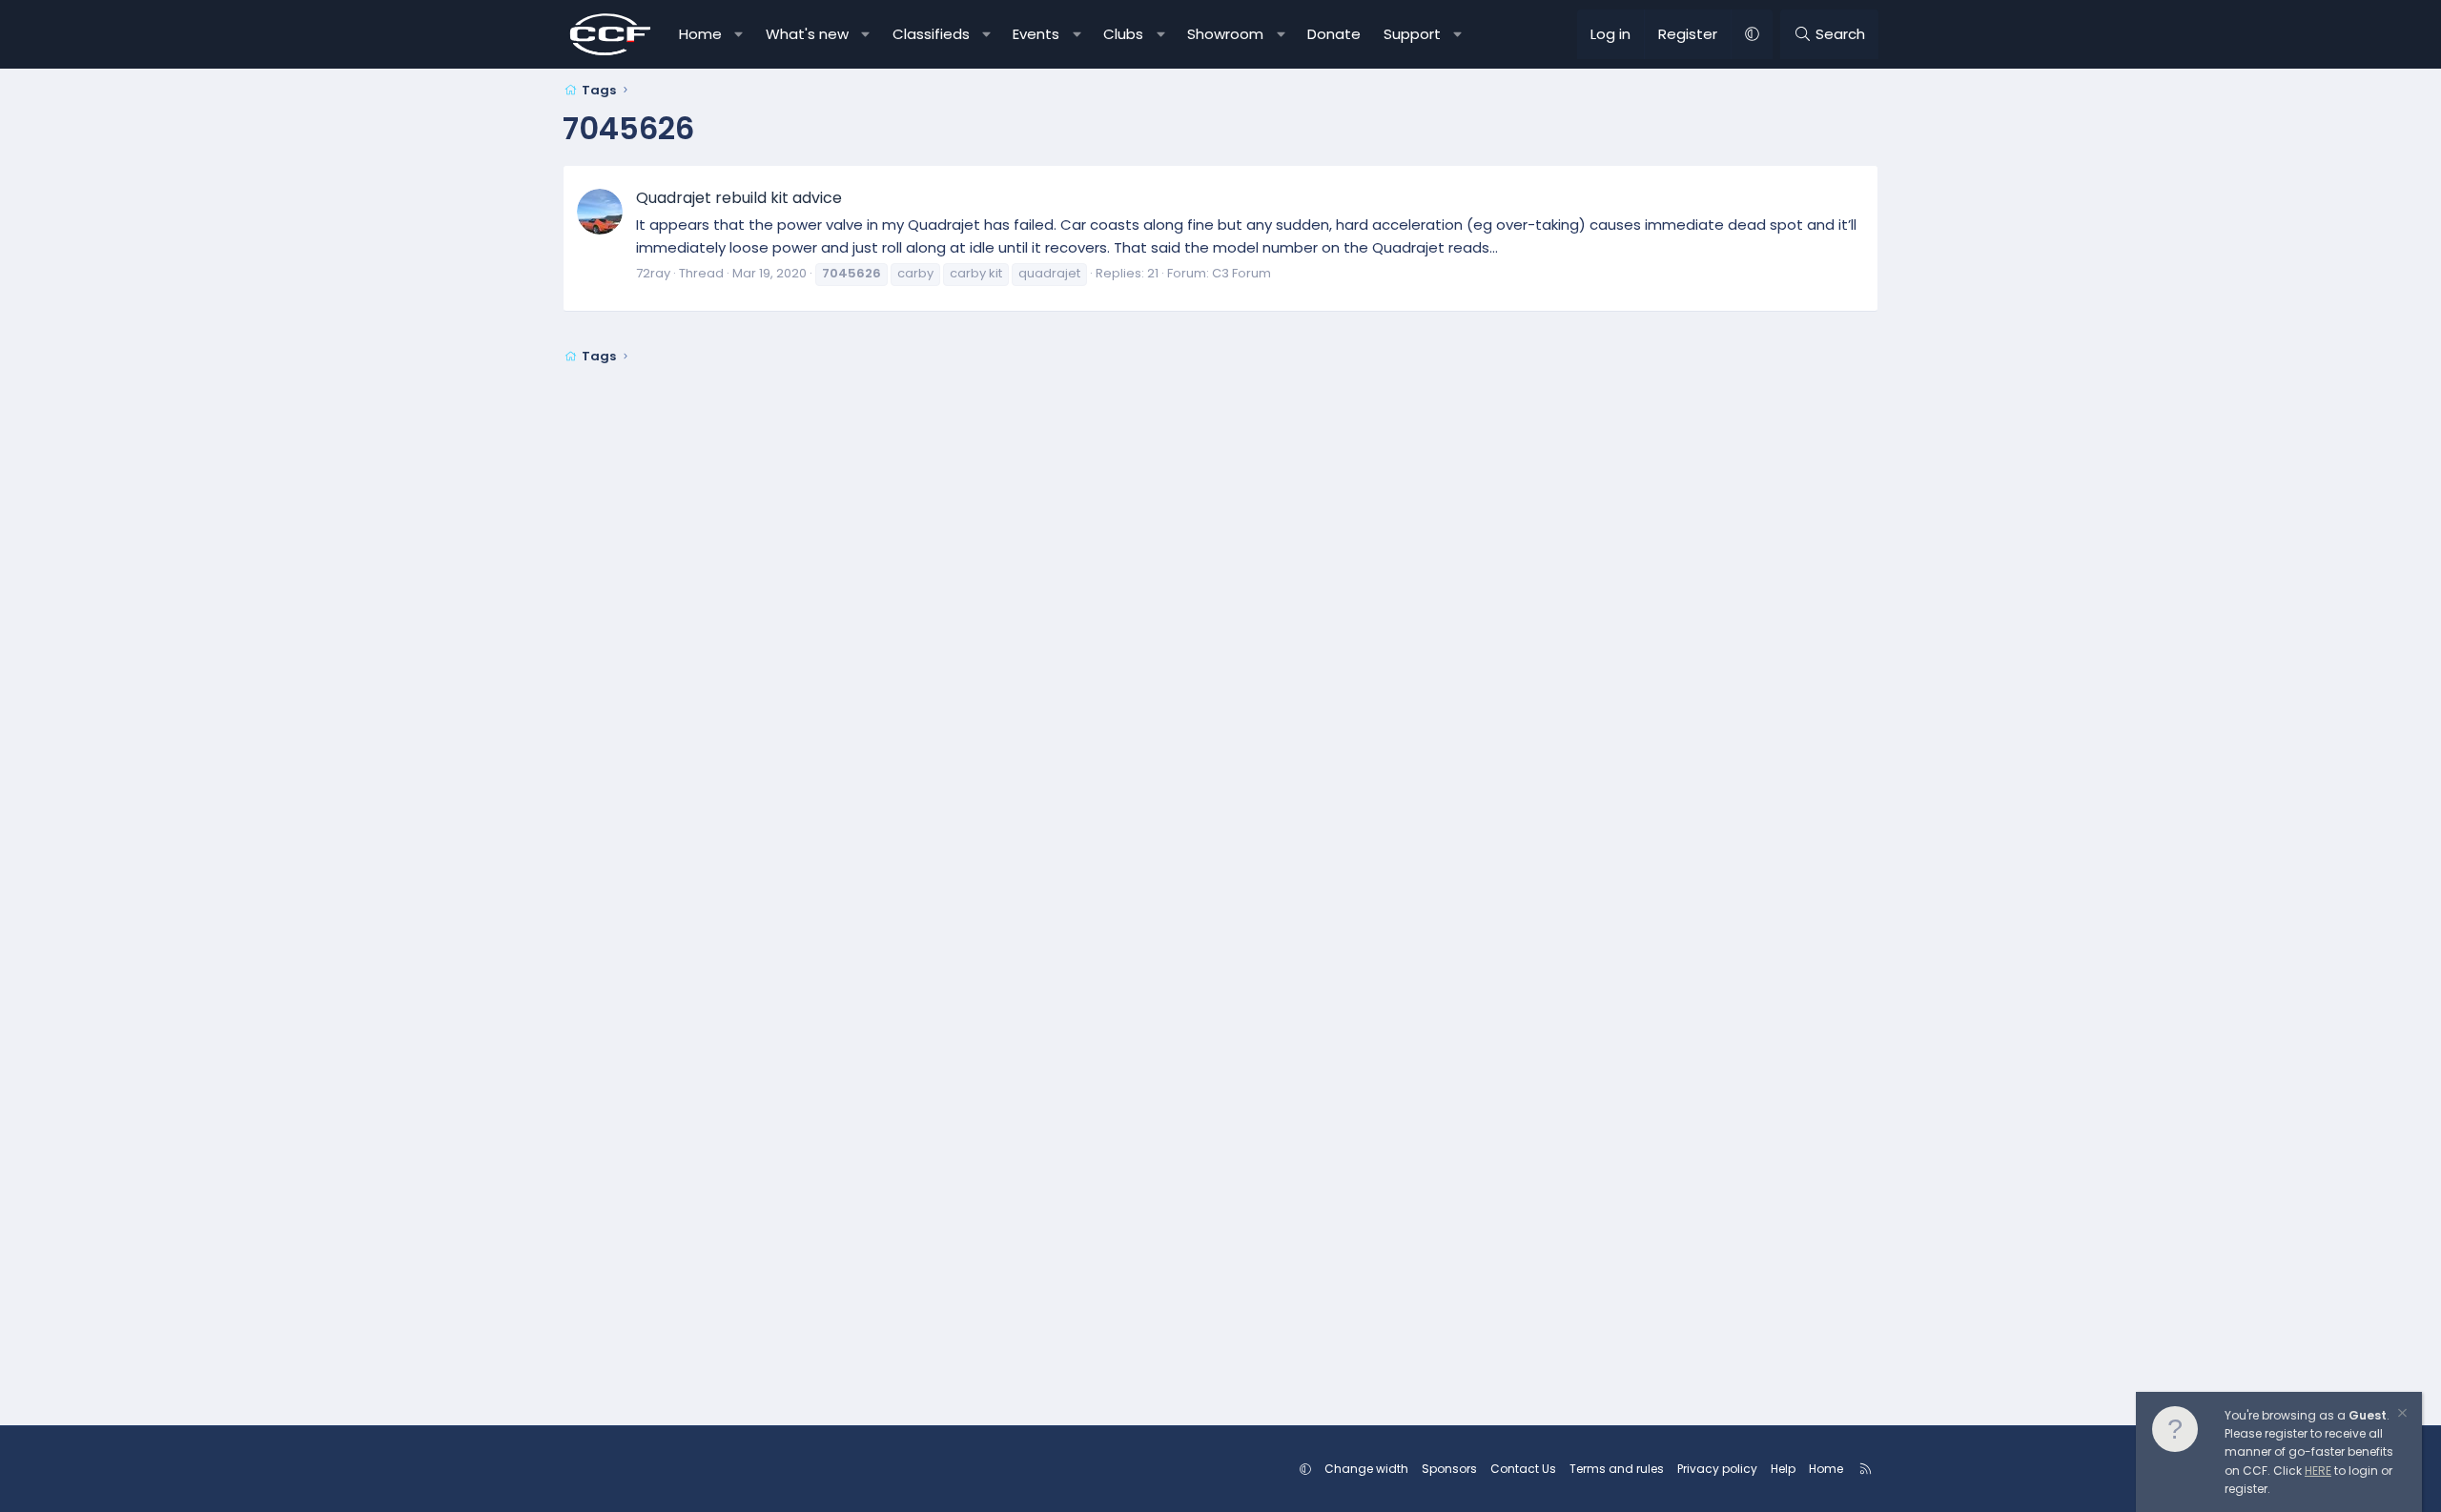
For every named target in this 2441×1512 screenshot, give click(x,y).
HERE (2318, 1471)
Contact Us (1523, 1469)
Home (700, 34)
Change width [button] (1366, 1469)
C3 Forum (1241, 273)
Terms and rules (1617, 1469)
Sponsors (1449, 1469)
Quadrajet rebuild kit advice (739, 198)
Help (1783, 1469)
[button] (739, 34)
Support (1412, 34)
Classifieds (931, 34)
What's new (807, 34)
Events (1036, 34)
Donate (1334, 34)
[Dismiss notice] (2401, 1415)
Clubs (1123, 34)
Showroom (1225, 34)
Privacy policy (1717, 1469)
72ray (653, 273)
